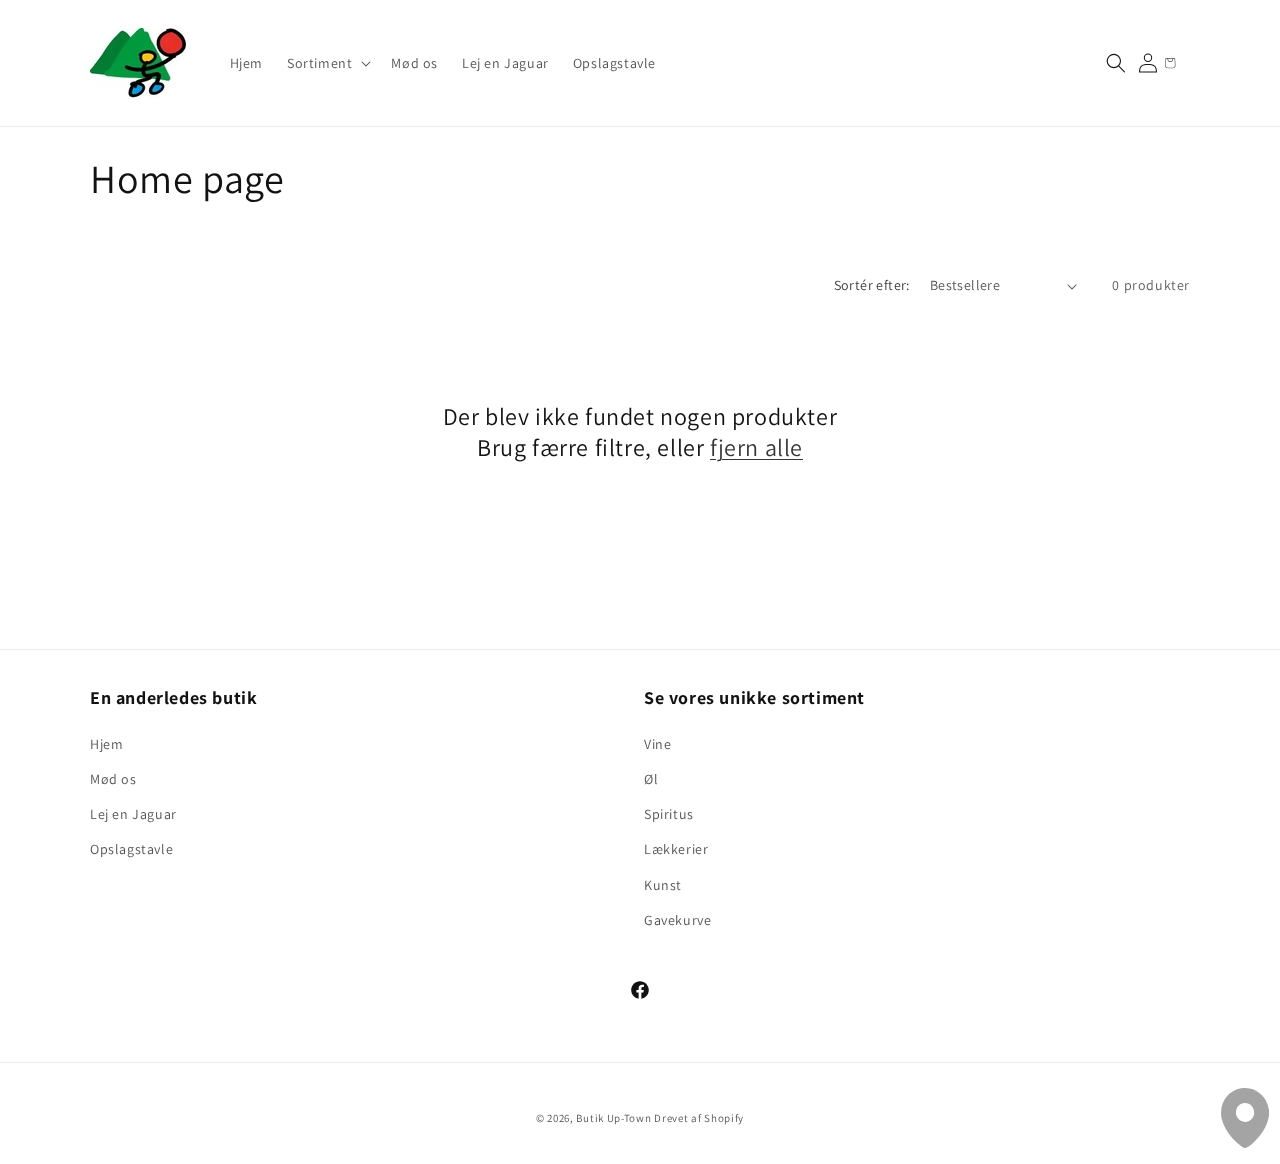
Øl (651, 779)
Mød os (113, 779)
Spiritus (669, 814)
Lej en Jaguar (133, 814)
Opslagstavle (131, 849)
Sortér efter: (872, 285)
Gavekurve (677, 920)
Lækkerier (676, 849)
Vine (657, 744)
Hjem (106, 744)
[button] (327, 63)
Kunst (663, 885)
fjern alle (756, 447)
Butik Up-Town (613, 1118)
